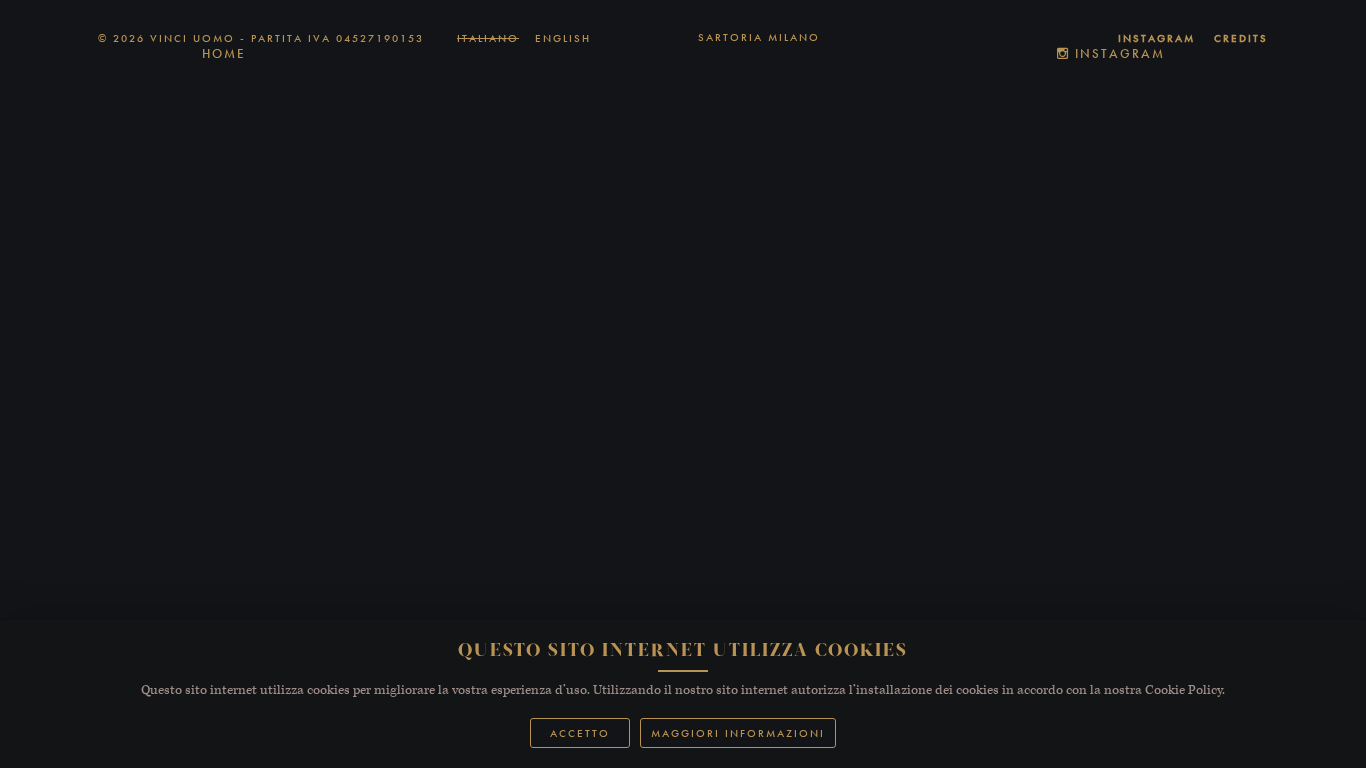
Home (224, 53)
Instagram (1117, 53)
